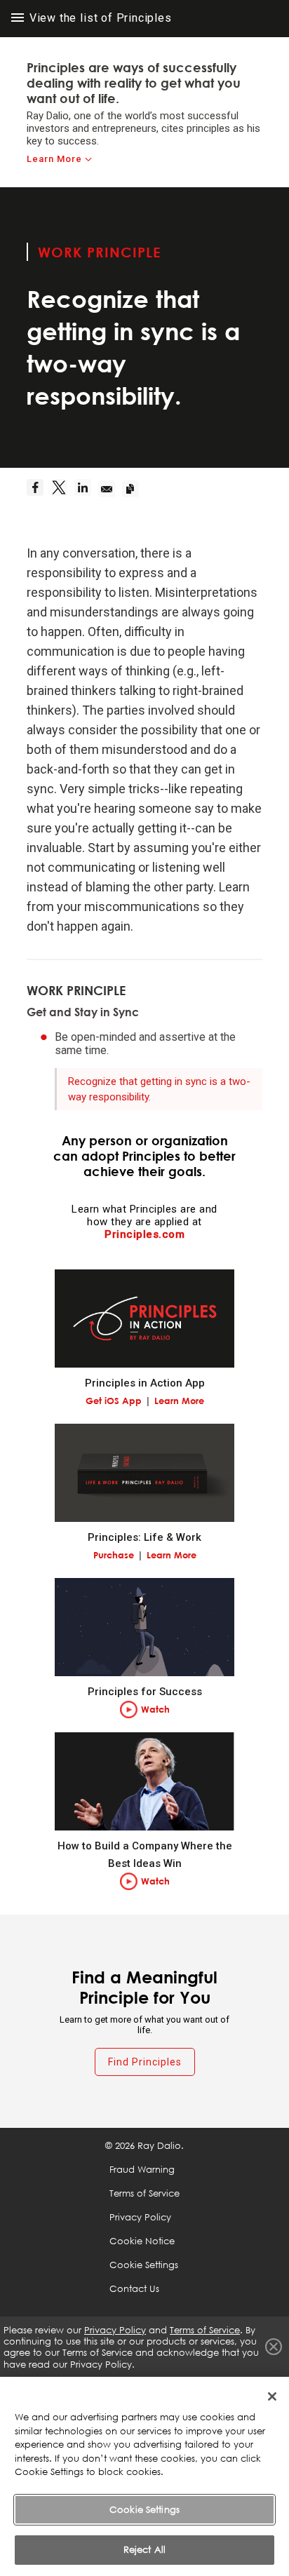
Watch (155, 1709)
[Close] (272, 2396)
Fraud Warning (142, 2169)
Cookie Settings (144, 2509)
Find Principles (145, 2062)
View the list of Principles (99, 18)
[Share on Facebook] (39, 489)
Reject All (144, 2549)
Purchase (114, 1555)
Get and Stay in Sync (83, 1012)
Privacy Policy (140, 2217)
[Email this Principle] (110, 489)
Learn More (54, 159)
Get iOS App (114, 1401)
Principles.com (144, 1234)
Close (274, 2347)
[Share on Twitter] (62, 489)
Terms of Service (144, 2193)
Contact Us (134, 2288)
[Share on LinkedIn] (86, 489)
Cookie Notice (142, 2241)
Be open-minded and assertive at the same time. (145, 1044)
